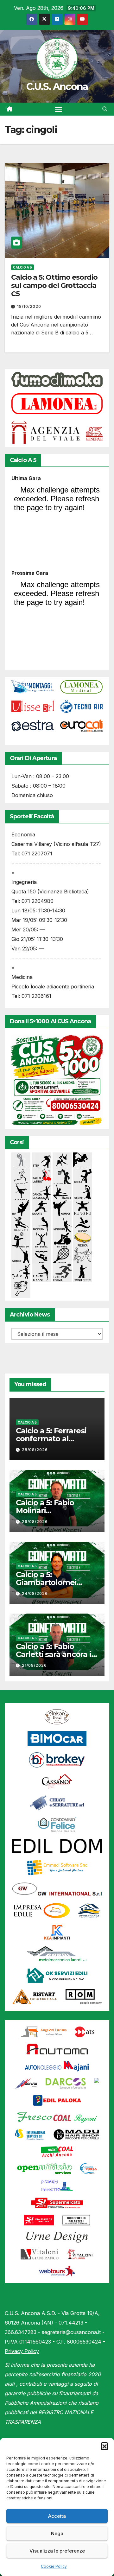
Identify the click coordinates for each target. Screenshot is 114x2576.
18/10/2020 (29, 306)
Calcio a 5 (22, 267)
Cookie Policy (54, 2566)
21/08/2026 (34, 1665)
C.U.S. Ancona (57, 87)
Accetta (57, 2516)
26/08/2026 (35, 1522)
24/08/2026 (35, 1593)
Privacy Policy (22, 2351)
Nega (57, 2533)
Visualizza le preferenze (57, 2551)
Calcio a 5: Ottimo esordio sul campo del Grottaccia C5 (54, 286)
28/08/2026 (35, 1450)
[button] (104, 2446)
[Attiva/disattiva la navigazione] (58, 109)
